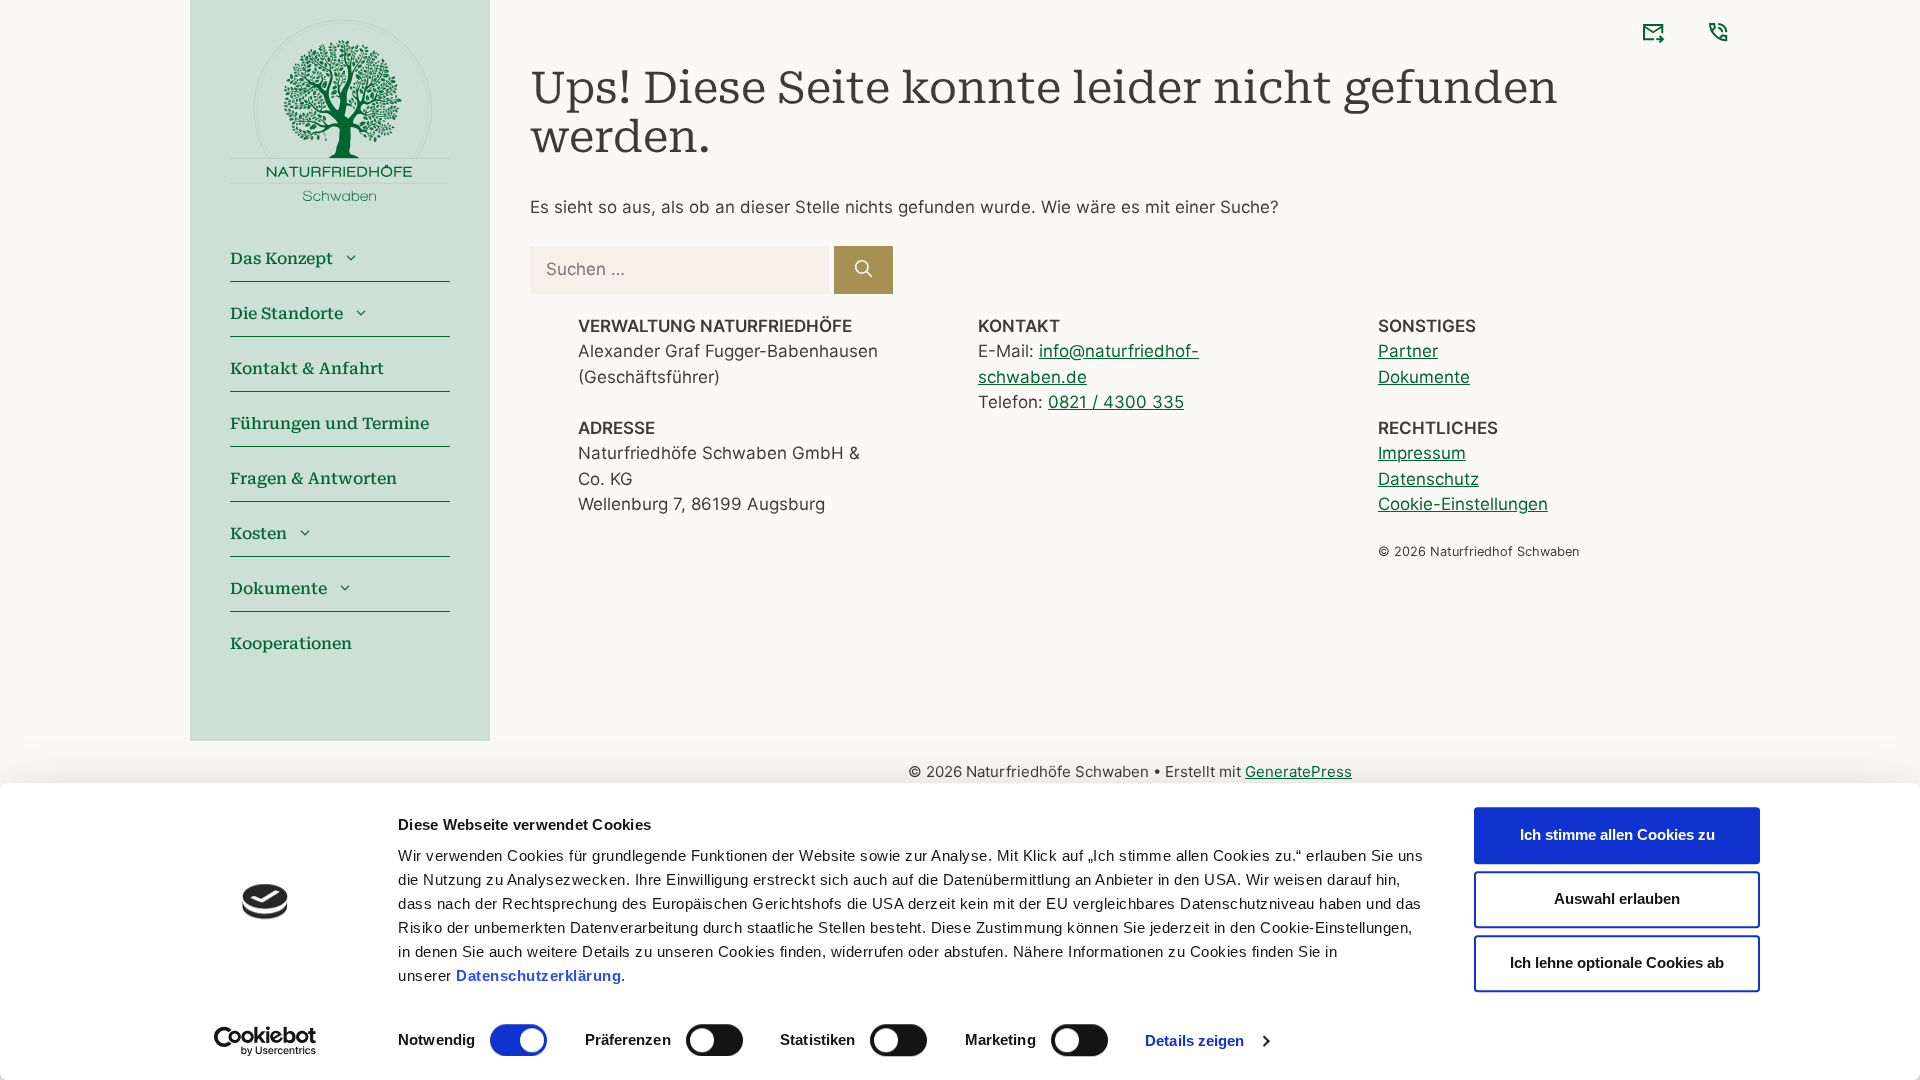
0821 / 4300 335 (1116, 402)
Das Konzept (281, 258)
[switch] (714, 1040)
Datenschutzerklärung (538, 975)
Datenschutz (1428, 479)
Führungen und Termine (329, 423)
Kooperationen (291, 643)
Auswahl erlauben (1617, 898)
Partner (1408, 351)
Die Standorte (286, 313)
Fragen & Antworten (313, 478)
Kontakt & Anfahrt (307, 368)
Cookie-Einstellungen (1463, 504)
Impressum (1422, 453)
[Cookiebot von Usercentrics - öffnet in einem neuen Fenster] (265, 1041)
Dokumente (278, 588)
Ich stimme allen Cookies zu (1617, 834)
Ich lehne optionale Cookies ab (1617, 962)
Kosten (258, 533)
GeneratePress (1298, 771)
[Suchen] (863, 270)
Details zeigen (1194, 1040)
